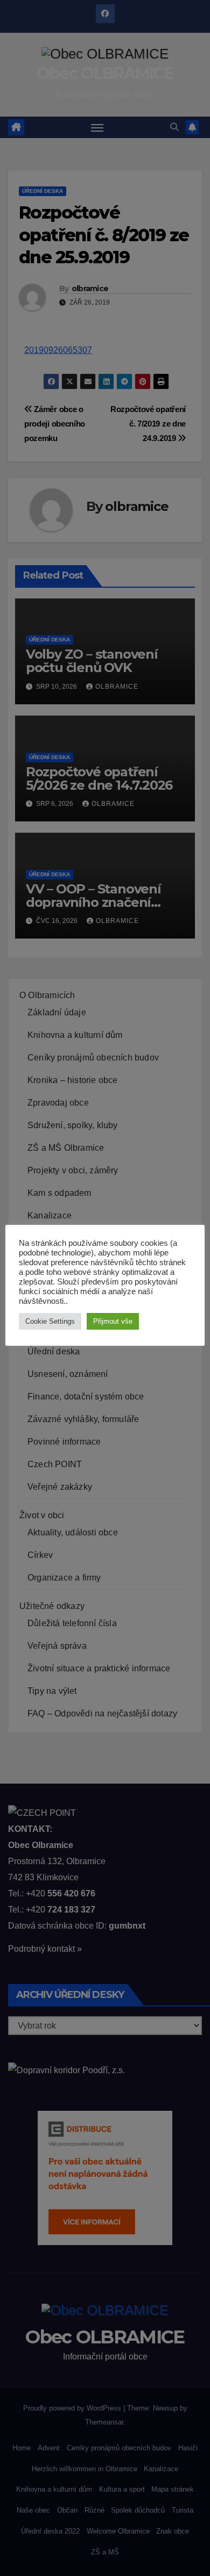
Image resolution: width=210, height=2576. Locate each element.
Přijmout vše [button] (113, 1321)
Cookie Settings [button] (50, 1321)
